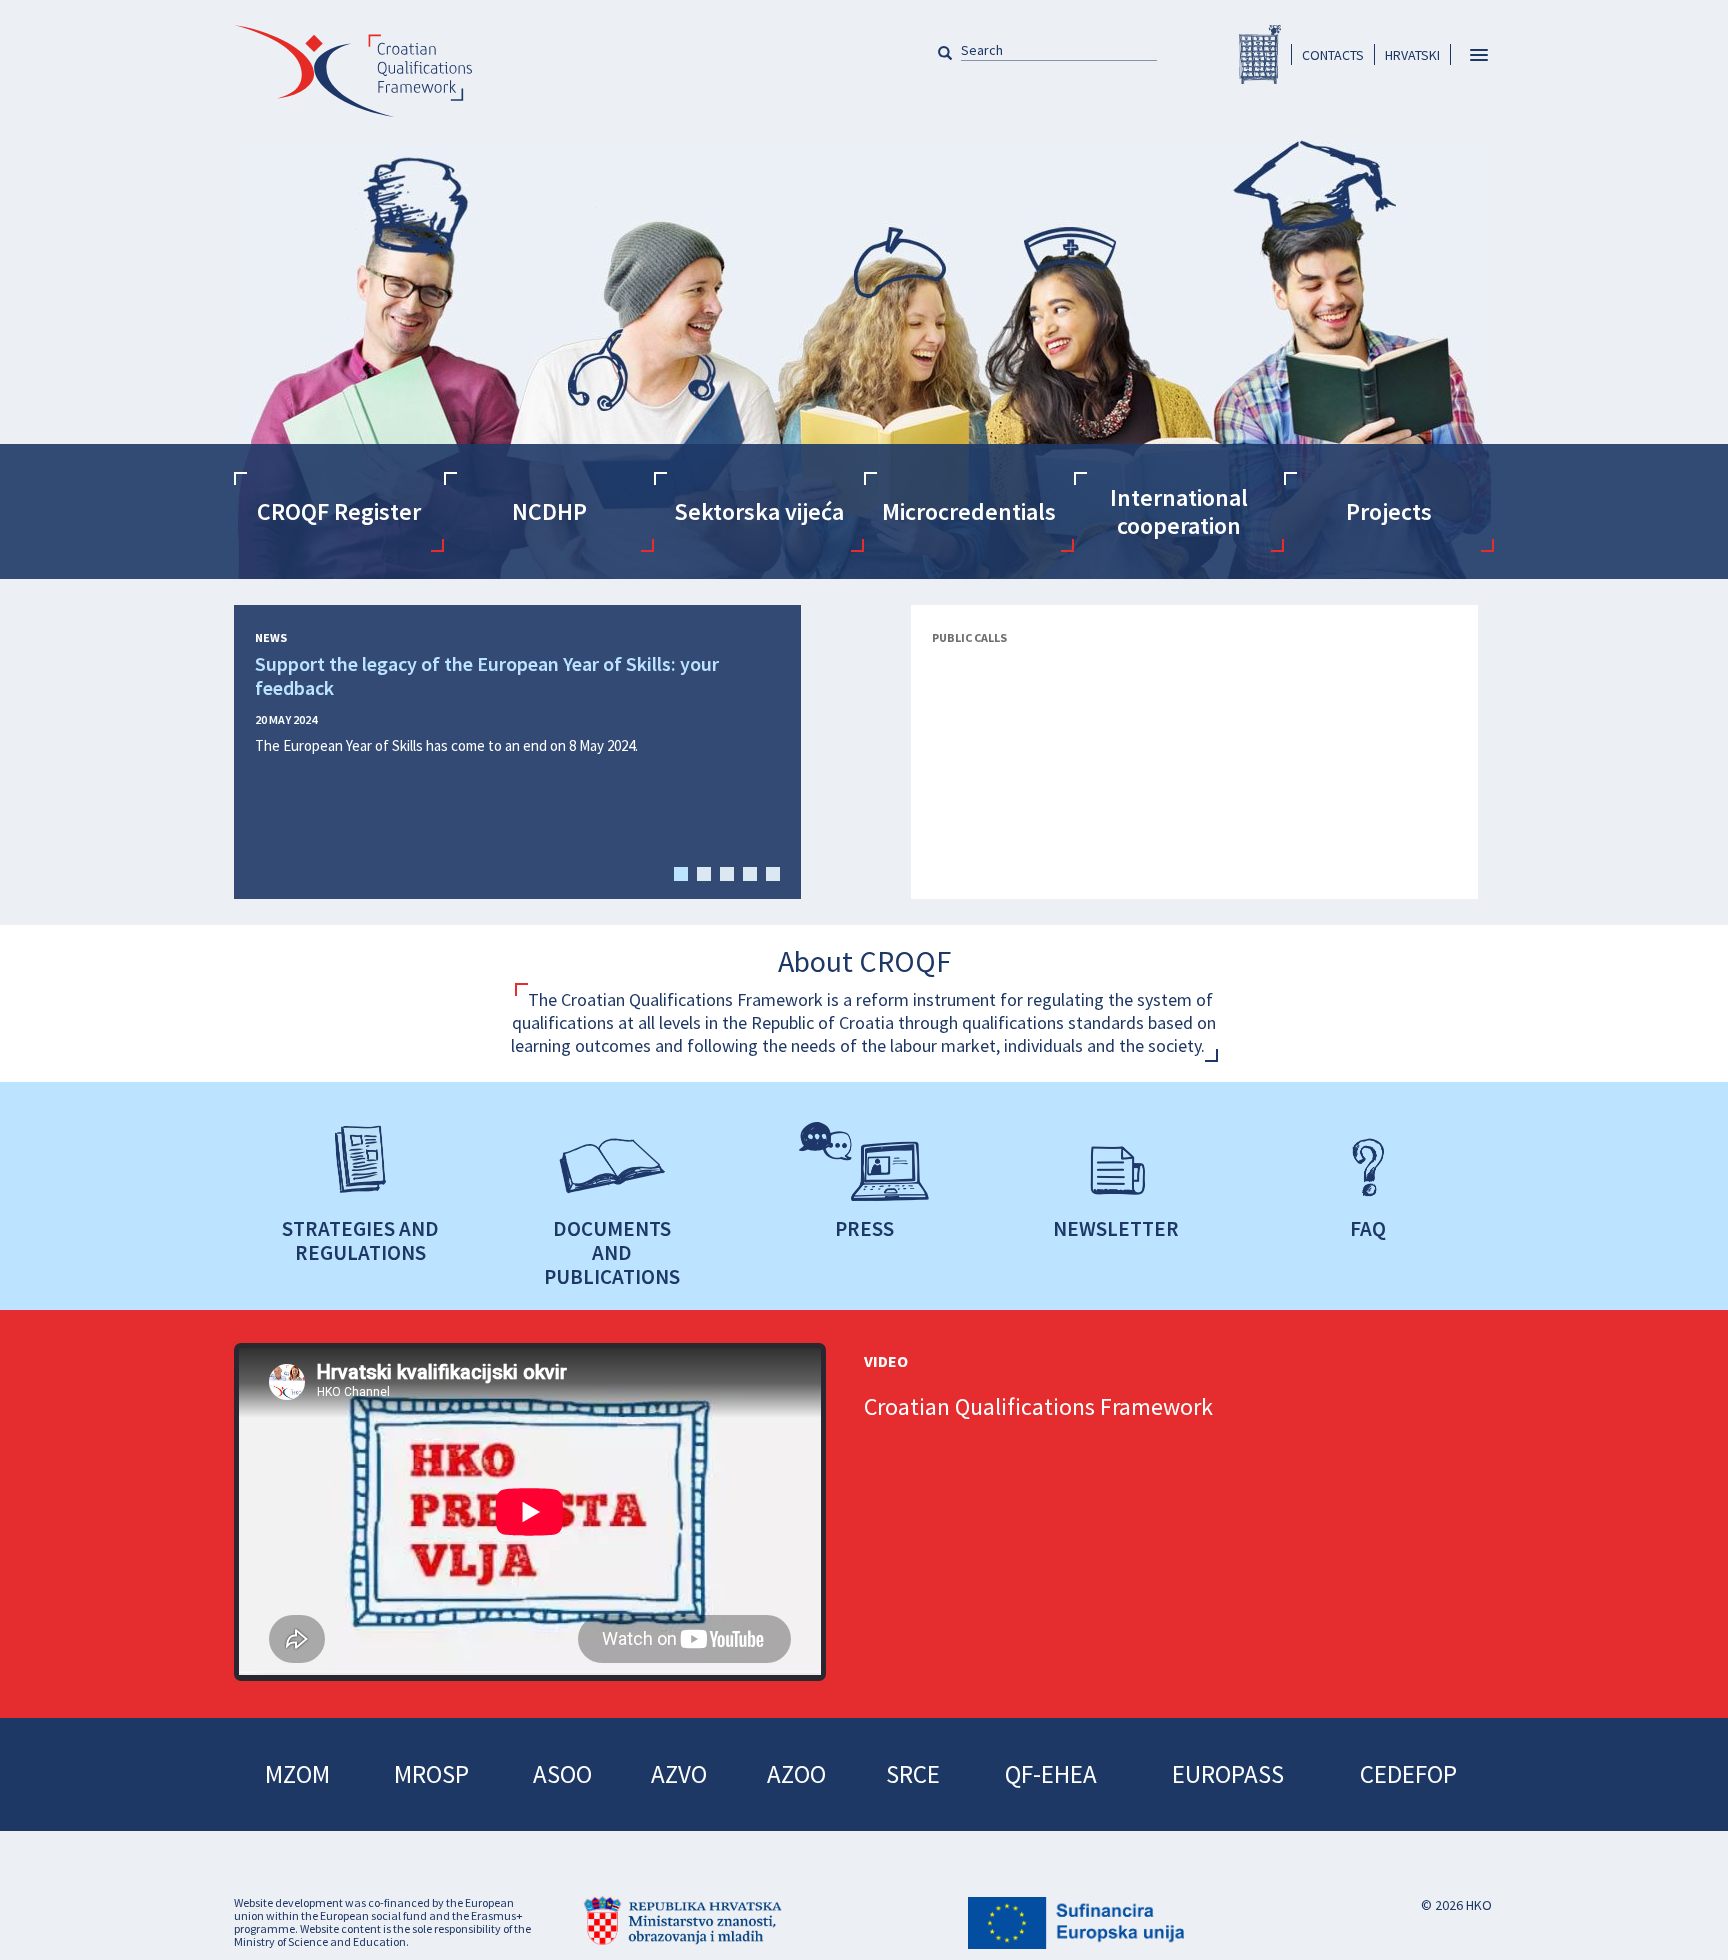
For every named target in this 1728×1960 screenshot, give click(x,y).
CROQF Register (339, 511)
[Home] (353, 82)
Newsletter (1116, 1228)
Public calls (969, 638)
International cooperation (1179, 511)
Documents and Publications (612, 1252)
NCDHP (549, 511)
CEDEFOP (1408, 1774)
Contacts (1333, 55)
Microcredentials (969, 511)
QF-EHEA (1051, 1774)
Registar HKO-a (1260, 54)
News (271, 638)
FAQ (1368, 1228)
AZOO (796, 1774)
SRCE (913, 1774)
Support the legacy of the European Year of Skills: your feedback (487, 676)
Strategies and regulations (360, 1240)
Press (864, 1228)
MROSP (431, 1774)
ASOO (562, 1774)
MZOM (297, 1774)
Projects (1389, 511)
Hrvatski (1412, 55)
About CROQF (864, 961)
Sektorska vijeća (759, 511)
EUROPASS (1228, 1774)
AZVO (679, 1774)
